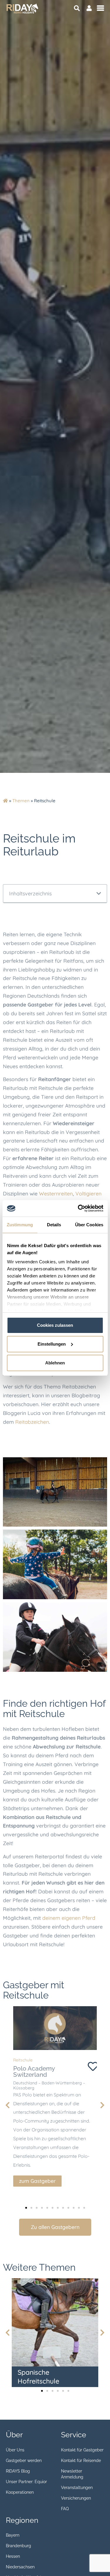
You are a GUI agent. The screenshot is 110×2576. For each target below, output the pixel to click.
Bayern (13, 2535)
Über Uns (15, 2450)
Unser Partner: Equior (26, 2482)
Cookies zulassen (55, 1325)
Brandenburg (18, 2546)
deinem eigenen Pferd (69, 1918)
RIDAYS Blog (18, 2471)
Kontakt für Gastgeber (82, 2450)
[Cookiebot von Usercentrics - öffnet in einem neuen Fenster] (78, 1208)
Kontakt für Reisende (81, 2461)
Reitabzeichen (32, 1422)
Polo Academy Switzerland (34, 2071)
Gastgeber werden (24, 2461)
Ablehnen (55, 1363)
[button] (99, 894)
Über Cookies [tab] (89, 1225)
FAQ (65, 2509)
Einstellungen (52, 1344)
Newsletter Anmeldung (72, 2474)
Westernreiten (56, 1193)
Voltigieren (88, 1193)
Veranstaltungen (77, 2488)
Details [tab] (54, 1225)
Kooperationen (20, 2492)
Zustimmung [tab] (20, 1225)
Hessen (13, 2556)
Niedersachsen (20, 2567)
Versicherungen (76, 2498)
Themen (21, 801)
